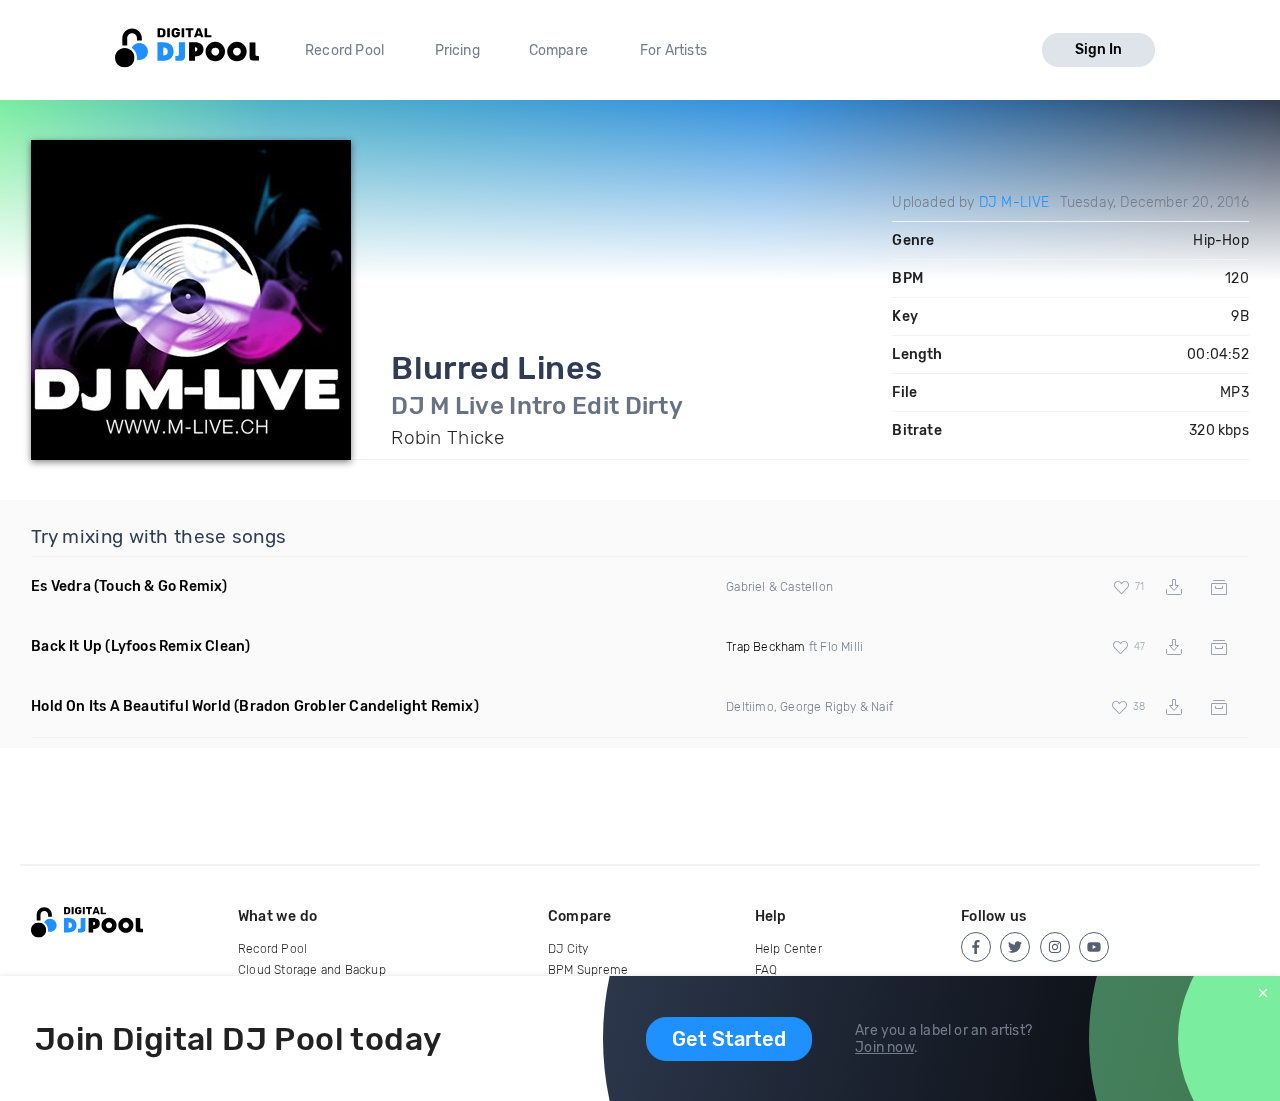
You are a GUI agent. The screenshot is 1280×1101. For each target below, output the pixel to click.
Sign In (1098, 49)
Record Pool (344, 50)
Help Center (788, 949)
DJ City (568, 949)
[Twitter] (1015, 947)
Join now (884, 1047)
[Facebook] (976, 947)
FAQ (766, 970)
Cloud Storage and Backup (312, 970)
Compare (558, 50)
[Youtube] (1094, 947)
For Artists (673, 50)
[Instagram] (1055, 947)
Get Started (729, 1039)
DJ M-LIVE (1014, 202)
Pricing (457, 50)
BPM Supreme (588, 970)
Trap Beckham (765, 647)
